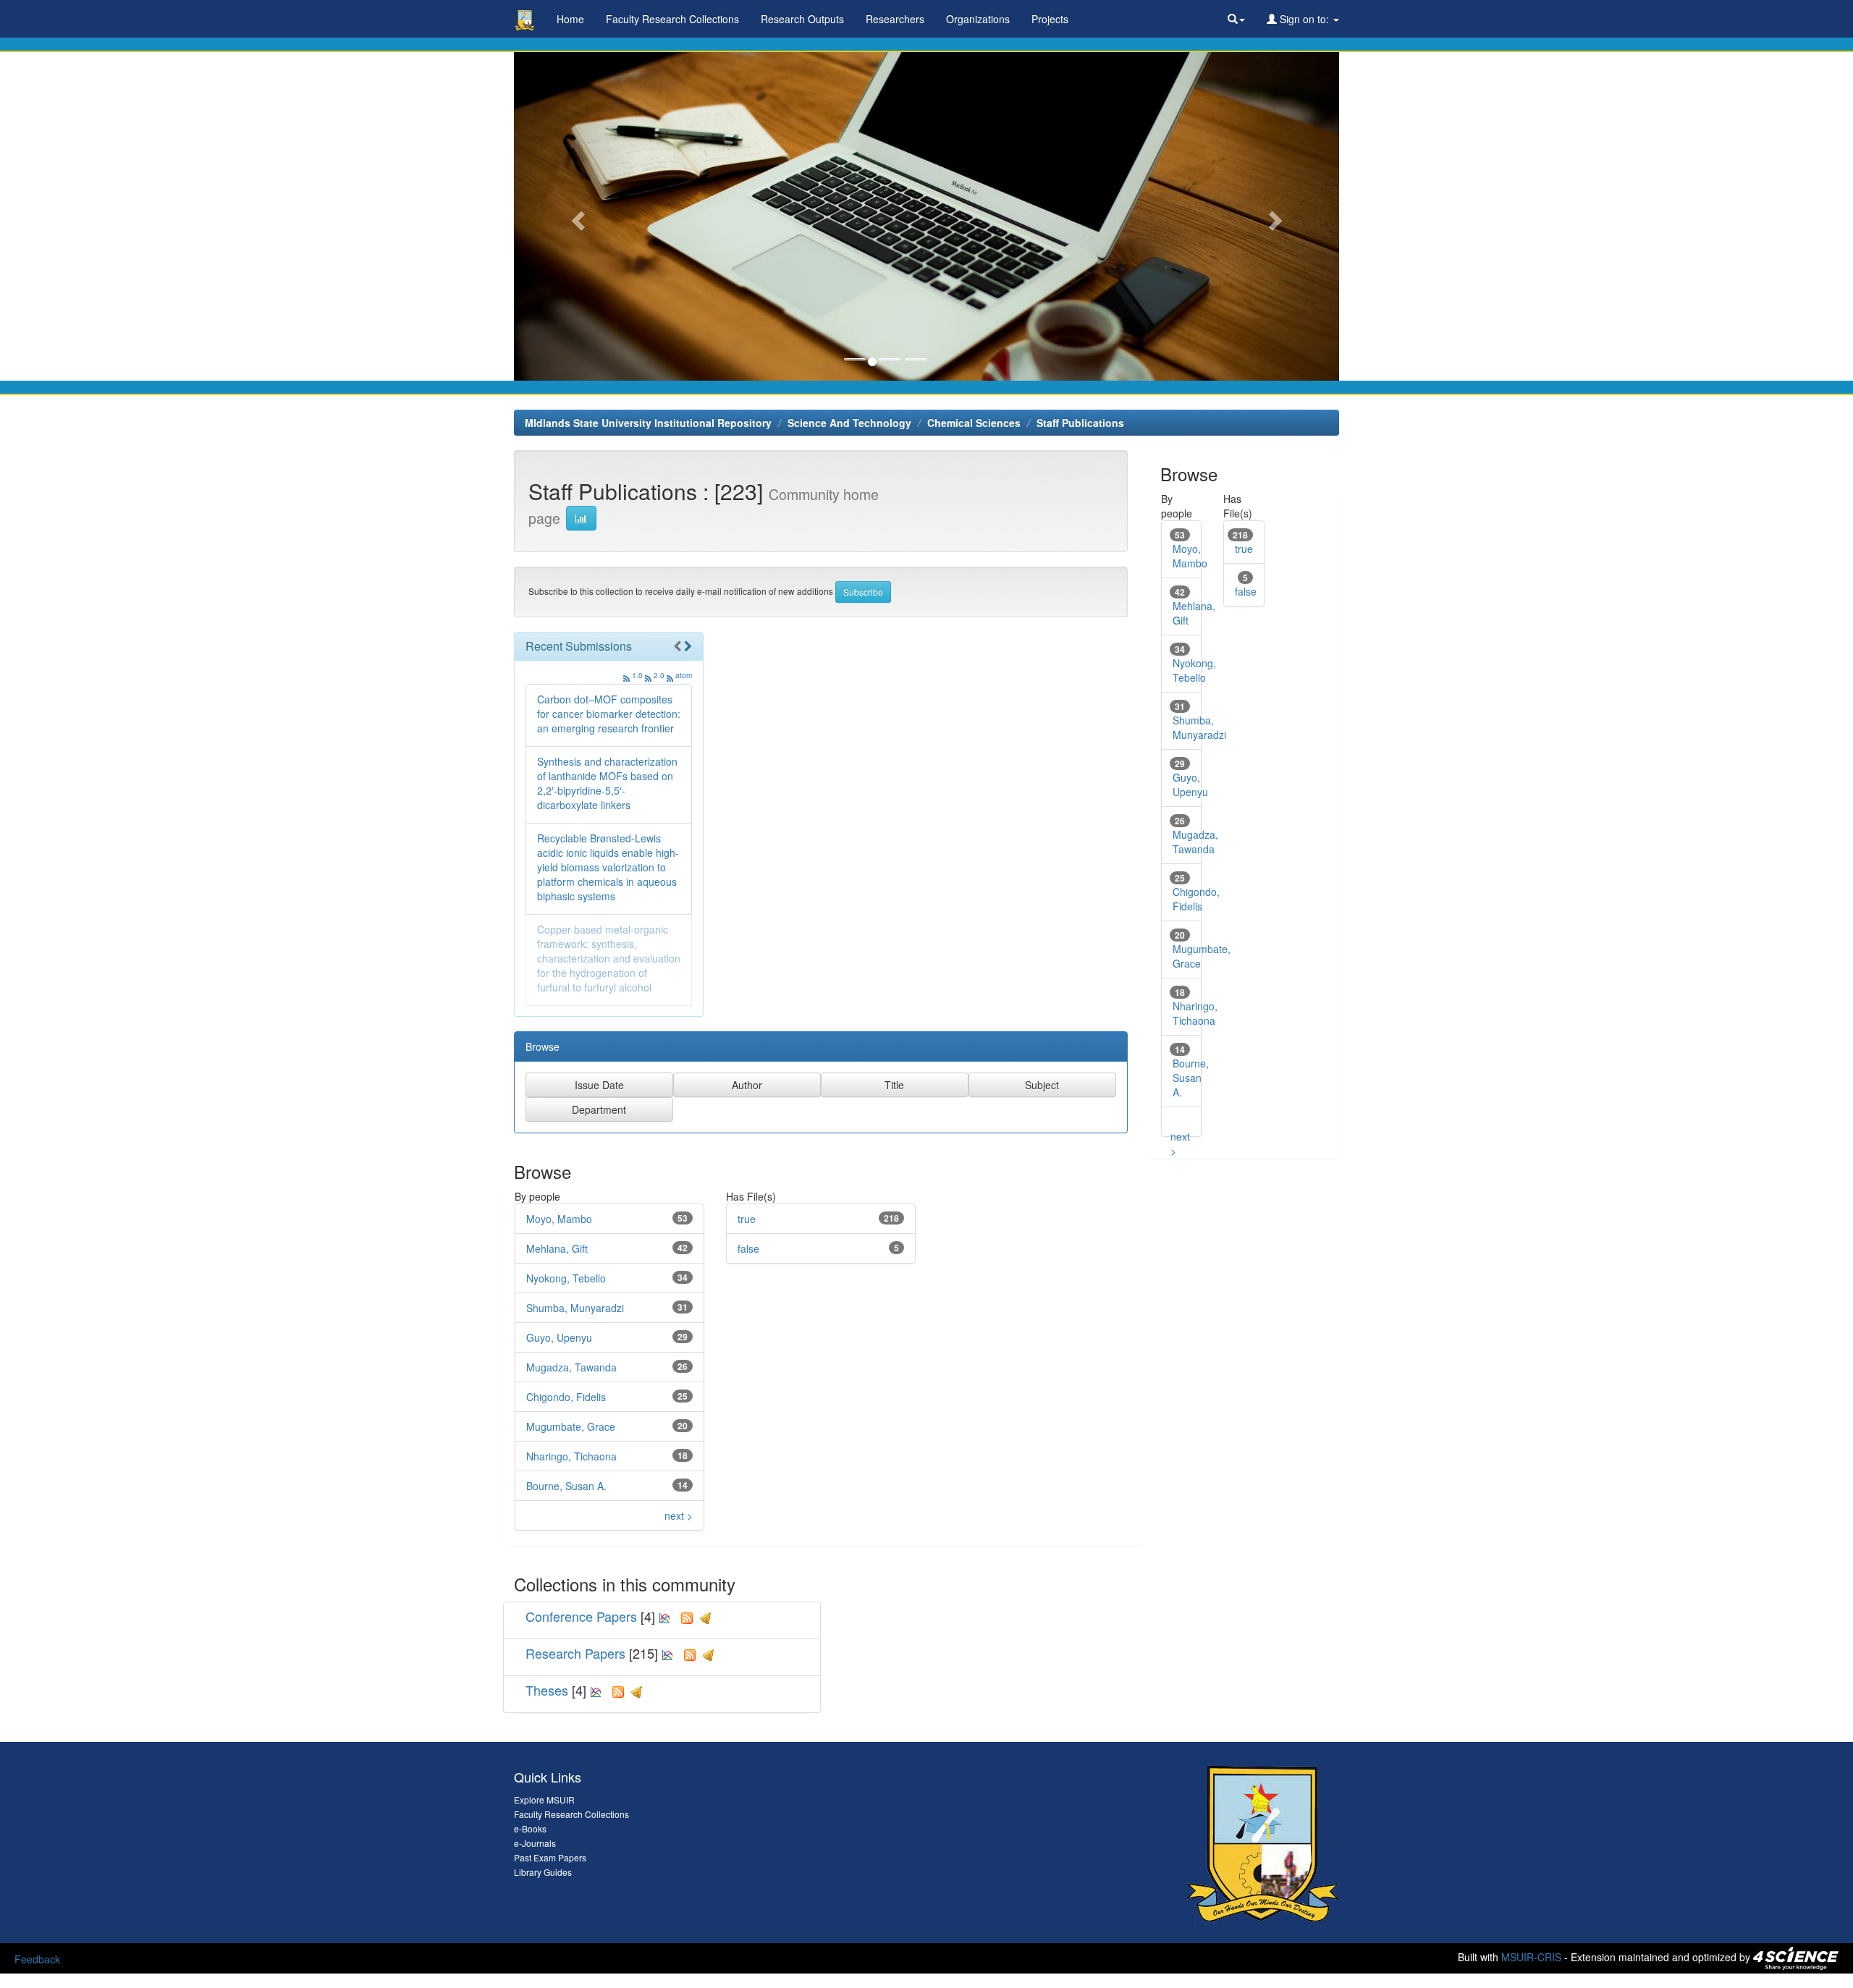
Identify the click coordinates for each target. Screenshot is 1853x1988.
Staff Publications (1080, 423)
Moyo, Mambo (559, 1219)
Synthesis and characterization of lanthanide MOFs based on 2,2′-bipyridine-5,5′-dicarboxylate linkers (607, 783)
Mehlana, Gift (557, 1248)
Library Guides (543, 1872)
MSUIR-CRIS (1531, 1957)
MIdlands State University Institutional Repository (648, 423)
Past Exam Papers (550, 1857)
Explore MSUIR (544, 1799)
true (747, 1219)
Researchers (895, 19)
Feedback (37, 1959)
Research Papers (575, 1653)
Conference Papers (581, 1616)
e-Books (530, 1828)
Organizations (978, 19)
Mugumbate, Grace (571, 1426)
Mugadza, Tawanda (571, 1367)
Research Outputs (802, 19)
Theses (547, 1690)
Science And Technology (849, 423)
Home (570, 19)
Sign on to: (1304, 19)
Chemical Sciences (974, 423)
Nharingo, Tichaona (571, 1456)
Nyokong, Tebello (566, 1278)
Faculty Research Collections (672, 19)
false (748, 1248)
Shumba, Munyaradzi (575, 1308)
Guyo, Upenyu (559, 1337)
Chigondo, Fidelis (566, 1397)
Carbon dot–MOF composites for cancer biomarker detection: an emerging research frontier (609, 714)
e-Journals (535, 1843)
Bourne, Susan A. (566, 1486)
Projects (1050, 19)
